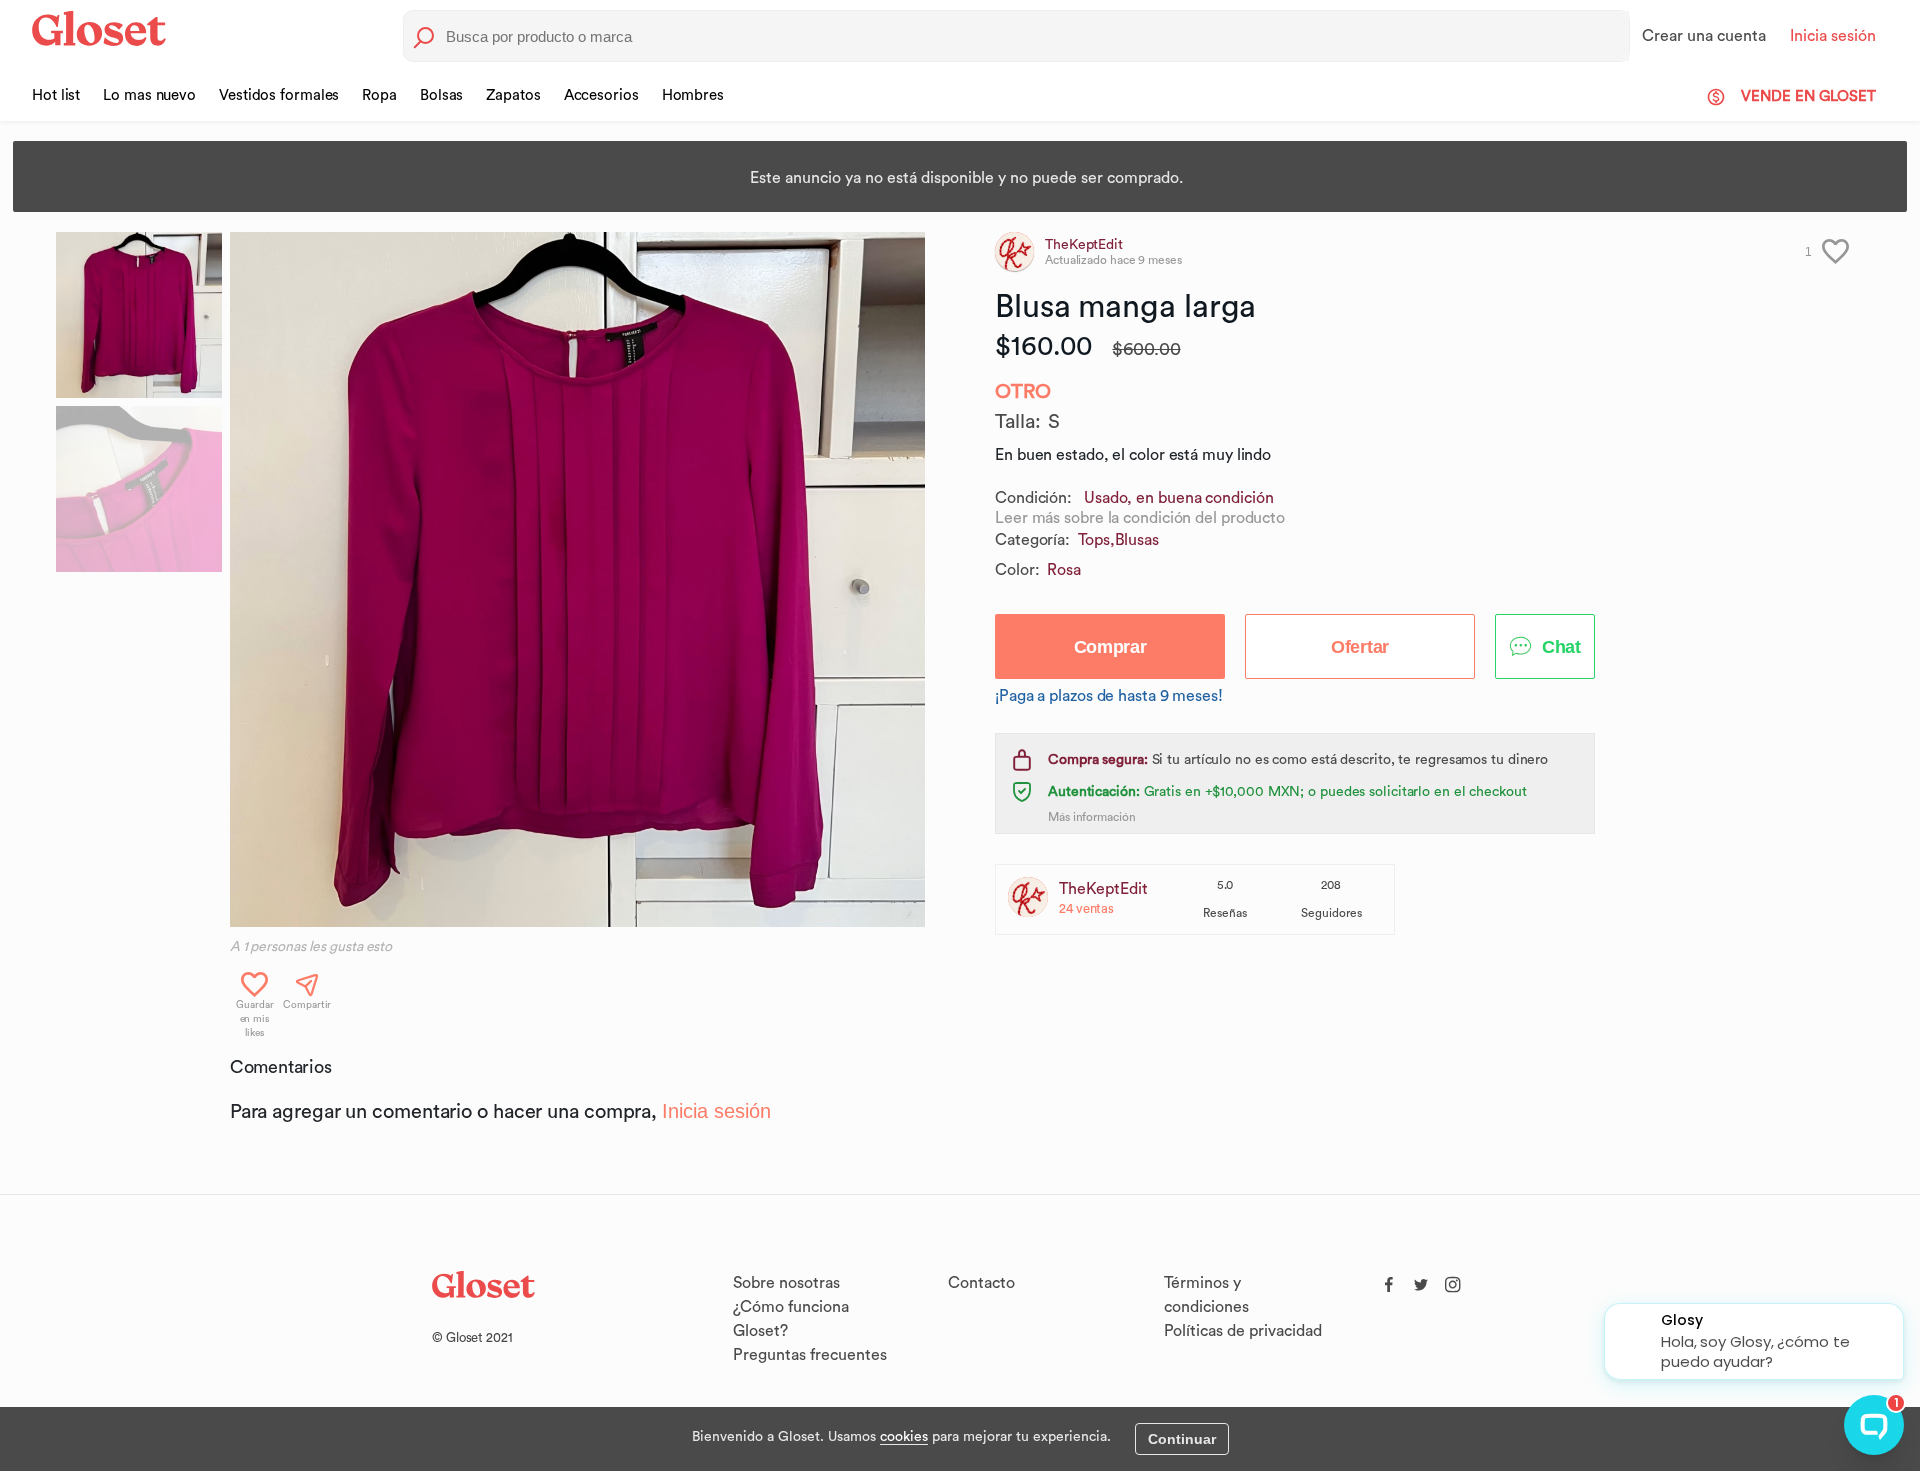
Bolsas (441, 95)
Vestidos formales (279, 95)
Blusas (1137, 540)
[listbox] (577, 579)
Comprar (1110, 647)
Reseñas (1225, 913)
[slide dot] (139, 315)
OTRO (1023, 392)
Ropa (379, 95)
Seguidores (1331, 913)
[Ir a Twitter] (1421, 1280)
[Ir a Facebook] (1389, 1280)
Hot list (56, 95)
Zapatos (513, 95)
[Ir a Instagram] (1453, 1280)
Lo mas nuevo (149, 95)
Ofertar (1360, 647)
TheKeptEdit (1103, 889)
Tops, (1096, 540)
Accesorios (601, 95)
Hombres (693, 95)
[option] (577, 579)
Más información (1092, 817)
